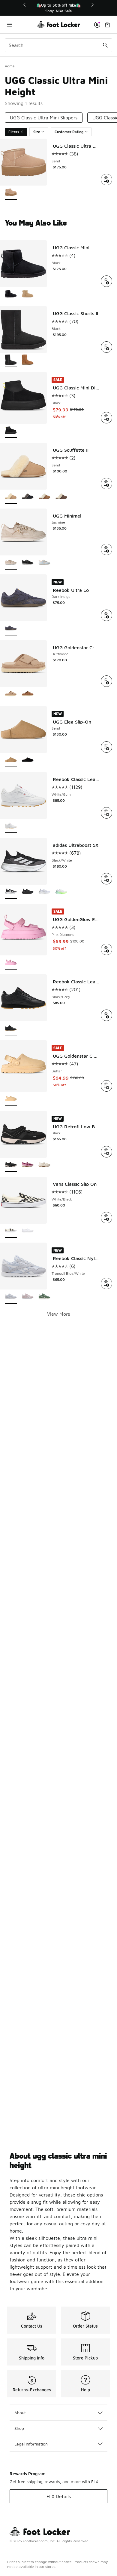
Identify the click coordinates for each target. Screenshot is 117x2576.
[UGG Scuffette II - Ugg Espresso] (61, 497)
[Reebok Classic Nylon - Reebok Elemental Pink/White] (28, 1297)
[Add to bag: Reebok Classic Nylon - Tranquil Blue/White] (106, 1283)
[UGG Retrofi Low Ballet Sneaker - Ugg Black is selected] (11, 1165)
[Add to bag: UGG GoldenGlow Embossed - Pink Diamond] (106, 949)
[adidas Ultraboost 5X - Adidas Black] (28, 892)
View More (59, 1314)
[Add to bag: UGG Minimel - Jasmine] (106, 549)
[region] (58, 8)
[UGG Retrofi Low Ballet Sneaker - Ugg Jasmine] (44, 1165)
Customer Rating (69, 132)
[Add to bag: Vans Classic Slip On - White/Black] (106, 1218)
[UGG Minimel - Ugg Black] (28, 563)
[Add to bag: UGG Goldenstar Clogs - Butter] (106, 1086)
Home (10, 66)
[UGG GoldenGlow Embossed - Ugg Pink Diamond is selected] (11, 963)
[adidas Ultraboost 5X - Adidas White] (44, 892)
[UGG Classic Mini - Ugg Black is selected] (11, 295)
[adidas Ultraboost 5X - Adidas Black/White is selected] (11, 892)
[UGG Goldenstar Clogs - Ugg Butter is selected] (11, 1099)
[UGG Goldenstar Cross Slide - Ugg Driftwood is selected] (11, 695)
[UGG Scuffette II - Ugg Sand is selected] (11, 497)
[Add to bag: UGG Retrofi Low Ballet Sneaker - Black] (106, 1152)
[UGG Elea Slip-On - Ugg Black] (28, 760)
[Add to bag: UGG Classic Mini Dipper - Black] (106, 418)
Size (37, 132)
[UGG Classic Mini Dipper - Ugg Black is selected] (11, 431)
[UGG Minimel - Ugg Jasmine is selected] (11, 563)
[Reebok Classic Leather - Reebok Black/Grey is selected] (11, 1029)
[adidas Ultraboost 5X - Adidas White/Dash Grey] (61, 892)
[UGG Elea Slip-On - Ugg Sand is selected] (11, 760)
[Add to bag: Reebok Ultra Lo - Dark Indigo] (106, 615)
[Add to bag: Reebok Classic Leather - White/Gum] (106, 813)
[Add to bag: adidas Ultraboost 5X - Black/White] (106, 879)
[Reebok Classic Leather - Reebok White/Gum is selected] (11, 826)
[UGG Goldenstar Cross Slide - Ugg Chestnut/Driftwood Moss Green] (28, 695)
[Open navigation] (21, 25)
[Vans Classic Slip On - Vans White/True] (28, 1231)
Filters (14, 132)
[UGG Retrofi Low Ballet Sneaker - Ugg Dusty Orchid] (28, 1165)
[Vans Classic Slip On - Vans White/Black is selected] (11, 1231)
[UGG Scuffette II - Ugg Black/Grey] (28, 497)
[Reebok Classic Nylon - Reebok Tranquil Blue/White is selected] (11, 1297)
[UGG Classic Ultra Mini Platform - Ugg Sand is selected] (11, 193)
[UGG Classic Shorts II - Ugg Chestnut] (28, 360)
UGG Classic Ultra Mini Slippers (44, 118)
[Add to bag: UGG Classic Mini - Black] (106, 281)
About (20, 2413)
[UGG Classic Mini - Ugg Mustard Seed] (28, 295)
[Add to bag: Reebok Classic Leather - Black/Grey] (106, 1015)
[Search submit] (105, 45)
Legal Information (31, 2444)
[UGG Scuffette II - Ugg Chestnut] (44, 497)
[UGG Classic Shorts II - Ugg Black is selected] (11, 360)
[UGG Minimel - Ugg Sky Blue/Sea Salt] (44, 563)
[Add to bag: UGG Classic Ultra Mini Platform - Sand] (106, 180)
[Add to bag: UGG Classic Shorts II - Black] (106, 347)
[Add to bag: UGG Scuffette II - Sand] (106, 484)
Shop (19, 2428)
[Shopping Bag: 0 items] (107, 25)
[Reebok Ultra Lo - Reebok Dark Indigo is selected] (11, 629)
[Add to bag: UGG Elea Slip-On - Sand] (106, 747)
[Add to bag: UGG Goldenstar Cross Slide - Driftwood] (106, 681)
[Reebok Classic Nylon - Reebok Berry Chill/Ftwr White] (44, 1297)
